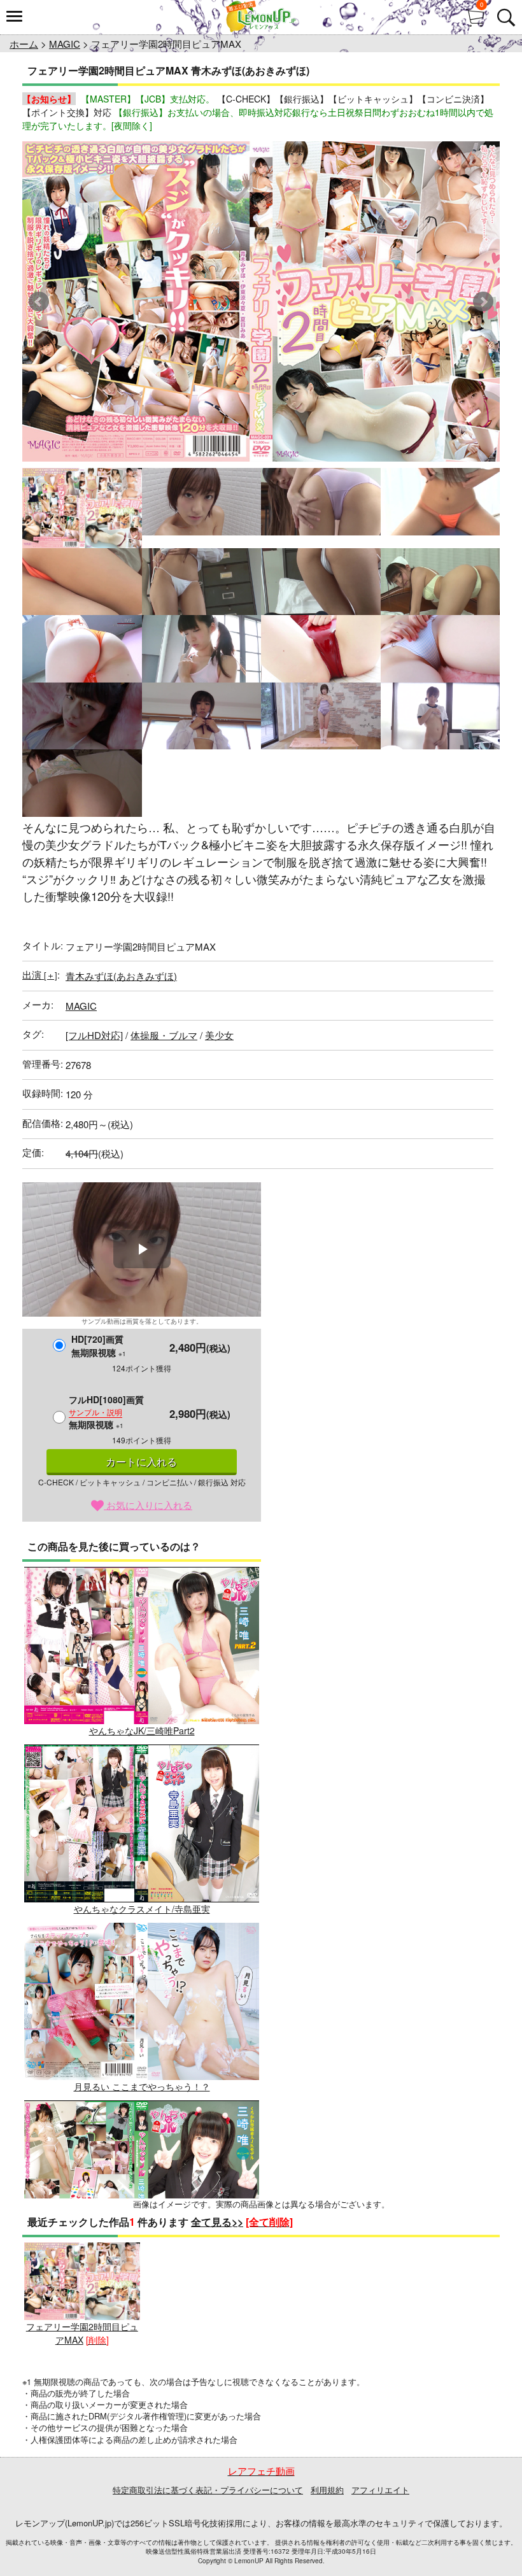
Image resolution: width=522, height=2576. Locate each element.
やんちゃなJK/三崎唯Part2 (142, 1730)
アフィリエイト (380, 2490)
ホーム (24, 44)
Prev (39, 302)
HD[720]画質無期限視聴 (99, 1346)
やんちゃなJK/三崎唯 (142, 2264)
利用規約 (327, 2490)
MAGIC (65, 44)
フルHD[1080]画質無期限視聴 (106, 1412)
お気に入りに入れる (148, 1505)
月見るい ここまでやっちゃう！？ (142, 2086)
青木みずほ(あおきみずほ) (121, 976)
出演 (40, 974)
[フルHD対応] (94, 1035)
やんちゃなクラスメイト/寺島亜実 (142, 1908)
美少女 (219, 1035)
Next (483, 302)
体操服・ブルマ (164, 1035)
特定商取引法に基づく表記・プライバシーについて (208, 2490)
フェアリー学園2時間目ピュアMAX (82, 2333)
